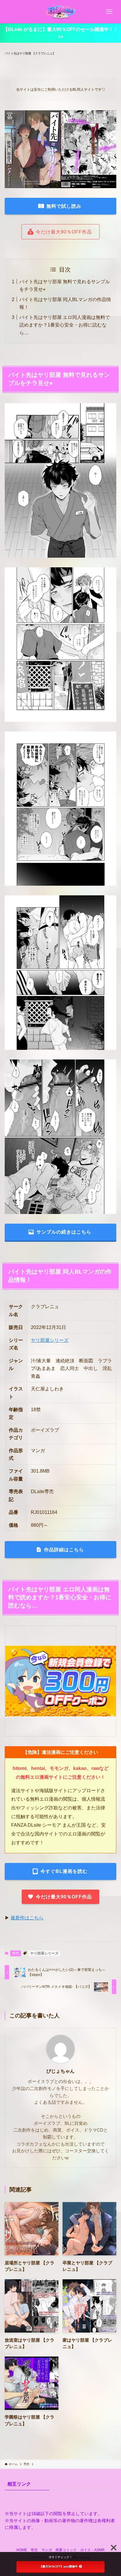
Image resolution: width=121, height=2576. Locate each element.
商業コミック (66, 2550)
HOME (22, 2550)
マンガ (47, 2550)
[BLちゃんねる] (60, 12)
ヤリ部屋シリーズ (50, 1340)
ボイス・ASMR (92, 2550)
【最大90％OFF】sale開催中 (59, 2566)
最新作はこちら (27, 1918)
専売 (16, 1953)
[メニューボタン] (109, 12)
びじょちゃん (60, 2071)
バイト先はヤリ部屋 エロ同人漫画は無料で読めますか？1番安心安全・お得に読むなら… (65, 325)
